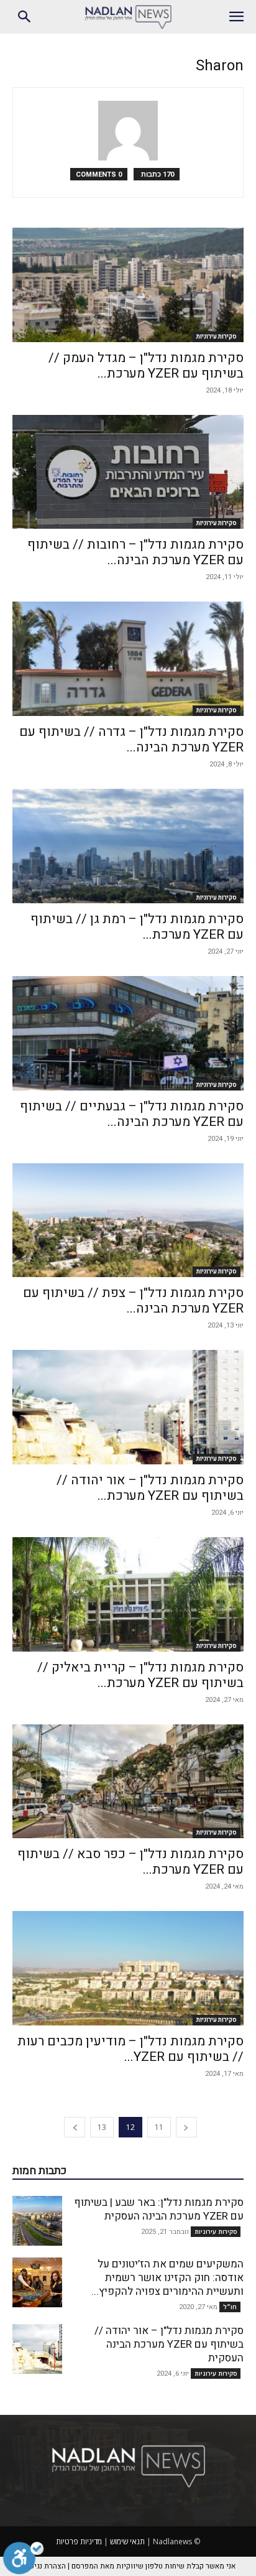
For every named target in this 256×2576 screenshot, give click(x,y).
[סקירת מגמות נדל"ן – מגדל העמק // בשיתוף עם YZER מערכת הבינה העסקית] (128, 285)
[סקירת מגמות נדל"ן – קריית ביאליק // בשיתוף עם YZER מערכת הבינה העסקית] (128, 1594)
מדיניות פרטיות (79, 2541)
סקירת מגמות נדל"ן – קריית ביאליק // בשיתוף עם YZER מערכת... (140, 1675)
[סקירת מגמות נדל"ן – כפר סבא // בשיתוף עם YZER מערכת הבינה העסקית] (128, 1782)
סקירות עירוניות (217, 337)
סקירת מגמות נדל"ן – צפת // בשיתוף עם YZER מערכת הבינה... (133, 1301)
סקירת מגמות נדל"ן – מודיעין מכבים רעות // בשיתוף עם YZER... (130, 2049)
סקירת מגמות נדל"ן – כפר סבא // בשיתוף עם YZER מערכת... (130, 1862)
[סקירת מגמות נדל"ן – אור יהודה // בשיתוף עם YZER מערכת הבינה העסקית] (128, 1407)
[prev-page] (186, 2127)
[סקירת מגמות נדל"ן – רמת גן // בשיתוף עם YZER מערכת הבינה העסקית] (128, 846)
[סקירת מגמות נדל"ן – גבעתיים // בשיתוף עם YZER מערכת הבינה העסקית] (128, 1033)
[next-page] (75, 2127)
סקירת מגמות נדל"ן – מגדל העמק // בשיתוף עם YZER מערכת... (146, 366)
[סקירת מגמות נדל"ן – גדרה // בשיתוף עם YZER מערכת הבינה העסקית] (128, 659)
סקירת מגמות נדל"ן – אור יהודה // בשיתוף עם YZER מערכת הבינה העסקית (169, 2344)
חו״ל (230, 2307)
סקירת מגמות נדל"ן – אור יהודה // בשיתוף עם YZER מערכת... (150, 1488)
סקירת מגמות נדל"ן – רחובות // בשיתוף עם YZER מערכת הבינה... (135, 552)
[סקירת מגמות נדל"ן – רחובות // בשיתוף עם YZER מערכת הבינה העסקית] (128, 472)
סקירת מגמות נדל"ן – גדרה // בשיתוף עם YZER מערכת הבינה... (131, 740)
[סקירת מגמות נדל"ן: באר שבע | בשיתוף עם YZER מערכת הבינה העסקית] (37, 2221)
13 (102, 2127)
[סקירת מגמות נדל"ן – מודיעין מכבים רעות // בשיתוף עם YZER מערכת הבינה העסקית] (128, 1968)
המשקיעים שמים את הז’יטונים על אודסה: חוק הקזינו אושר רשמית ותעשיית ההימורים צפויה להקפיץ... (167, 2278)
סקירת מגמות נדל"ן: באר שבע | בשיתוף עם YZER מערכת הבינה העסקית (159, 2209)
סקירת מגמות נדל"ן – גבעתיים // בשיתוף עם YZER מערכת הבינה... (132, 1114)
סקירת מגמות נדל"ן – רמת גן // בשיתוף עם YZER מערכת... (137, 927)
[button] (236, 17)
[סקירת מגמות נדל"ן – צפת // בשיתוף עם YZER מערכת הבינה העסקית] (128, 1221)
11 (159, 2127)
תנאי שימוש (127, 2541)
